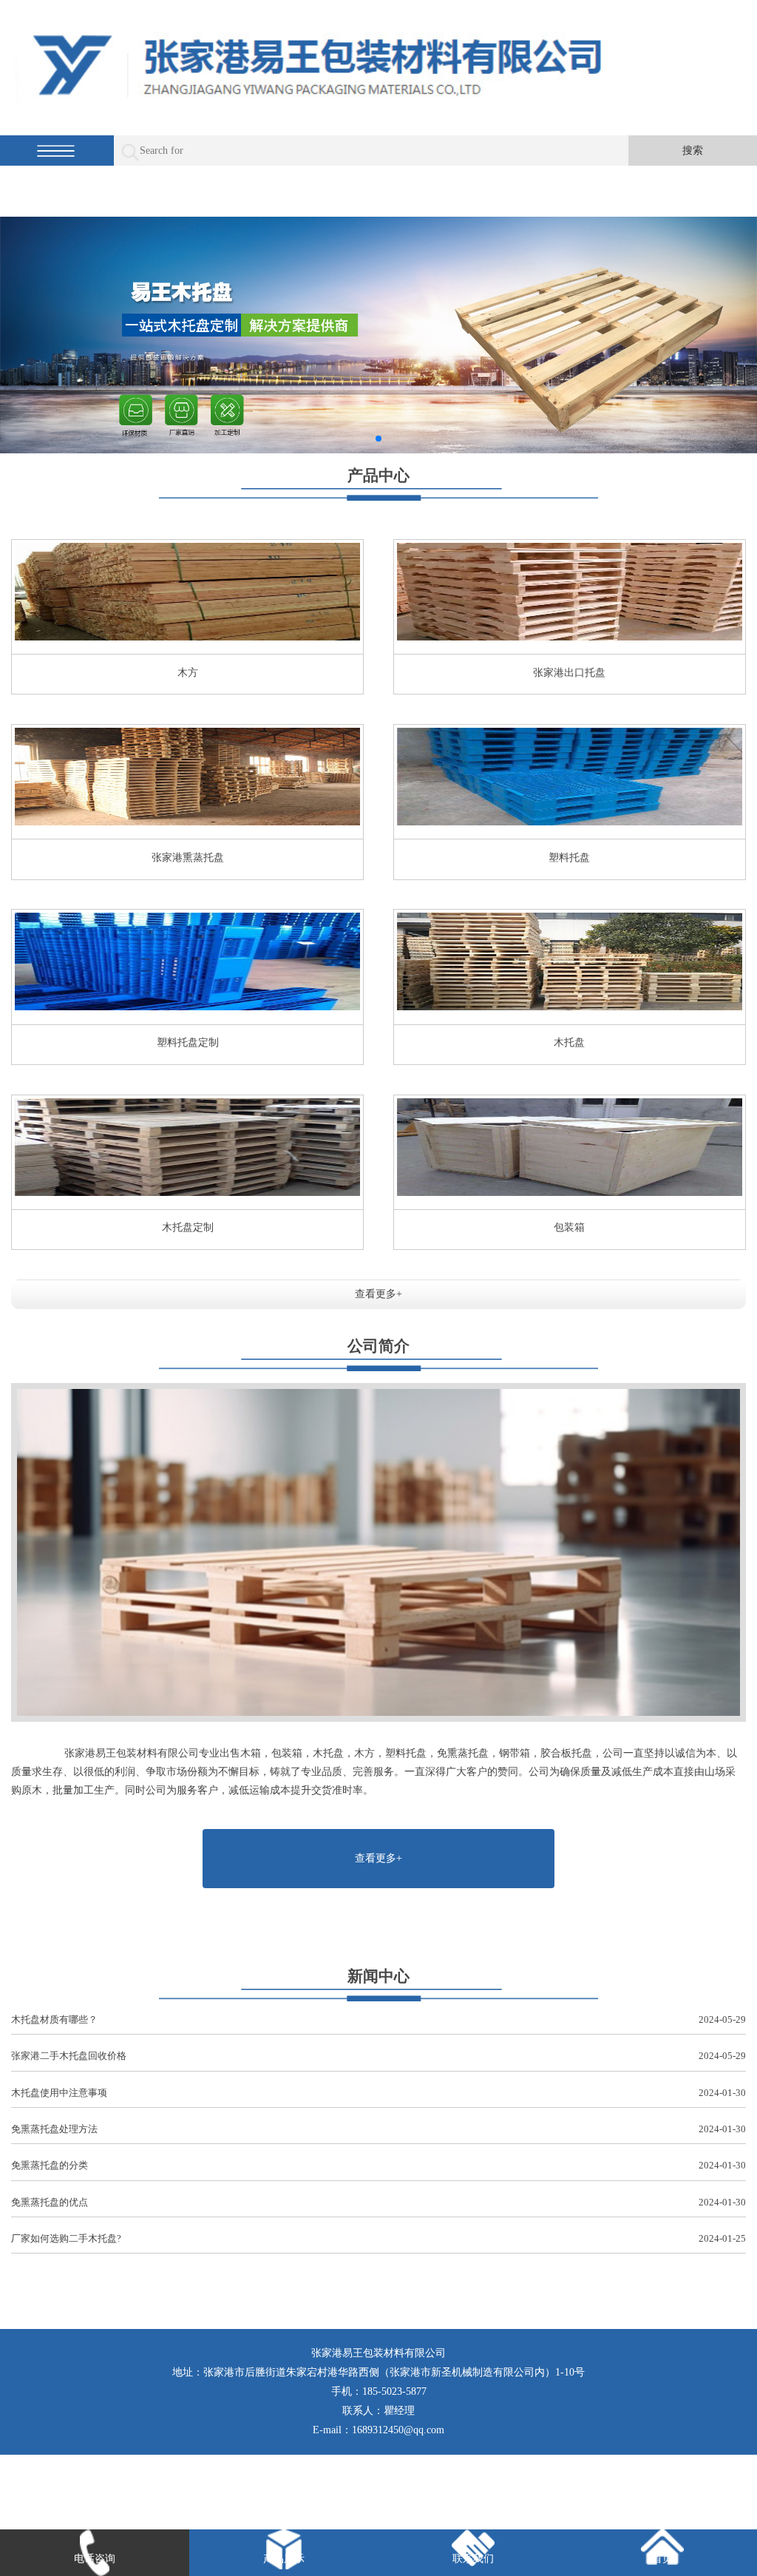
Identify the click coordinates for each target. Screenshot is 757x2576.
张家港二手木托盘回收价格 (378, 2056)
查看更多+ (378, 1294)
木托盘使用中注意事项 (378, 2093)
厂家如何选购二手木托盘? (378, 2238)
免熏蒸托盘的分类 (378, 2165)
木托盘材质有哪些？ (378, 2019)
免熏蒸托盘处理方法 (378, 2129)
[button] (378, 439)
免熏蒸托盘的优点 (378, 2202)
